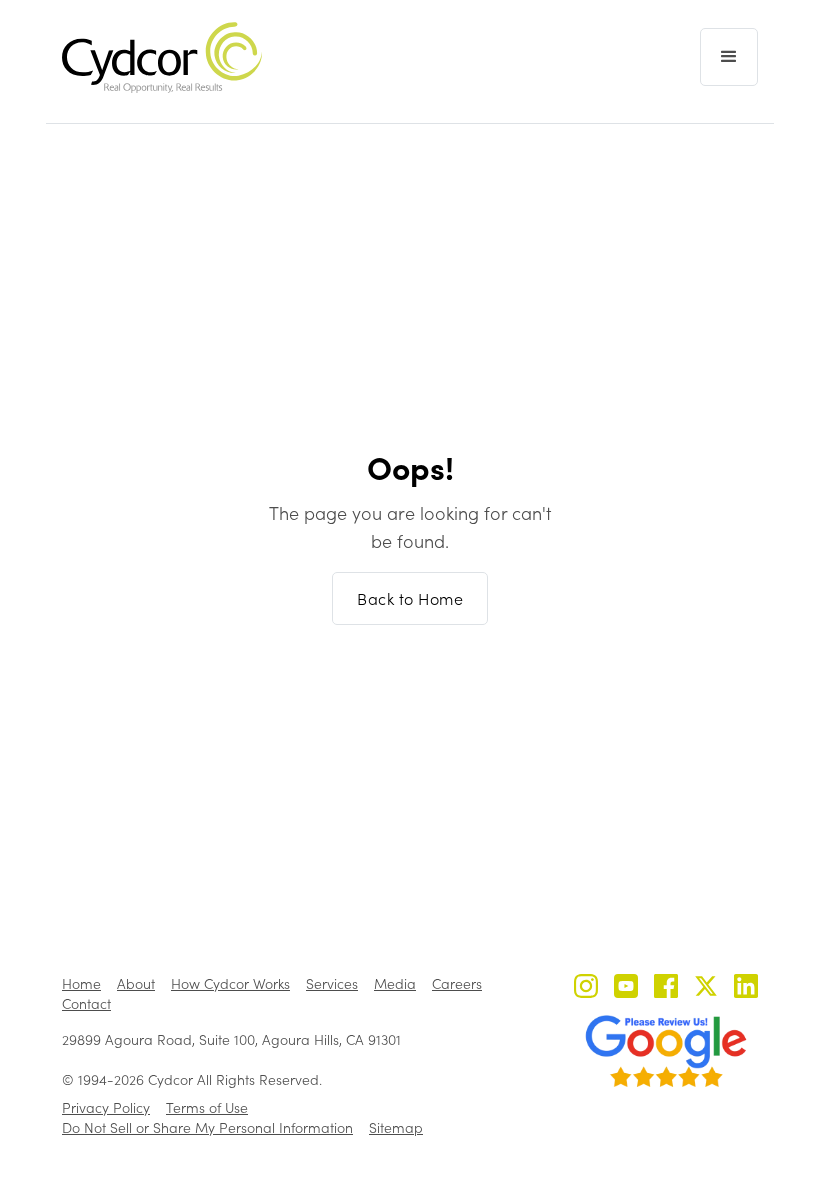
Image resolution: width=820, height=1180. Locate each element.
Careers (457, 983)
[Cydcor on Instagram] (586, 988)
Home (81, 983)
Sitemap (396, 1127)
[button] (729, 57)
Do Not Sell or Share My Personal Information (207, 1127)
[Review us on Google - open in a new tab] (666, 1051)
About (136, 983)
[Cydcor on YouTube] (626, 988)
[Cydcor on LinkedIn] (746, 988)
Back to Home (410, 598)
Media (395, 983)
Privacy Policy (106, 1107)
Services (332, 983)
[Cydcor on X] (706, 988)
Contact (86, 1003)
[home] (162, 57)
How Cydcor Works (230, 983)
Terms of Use (207, 1107)
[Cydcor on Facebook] (666, 988)
